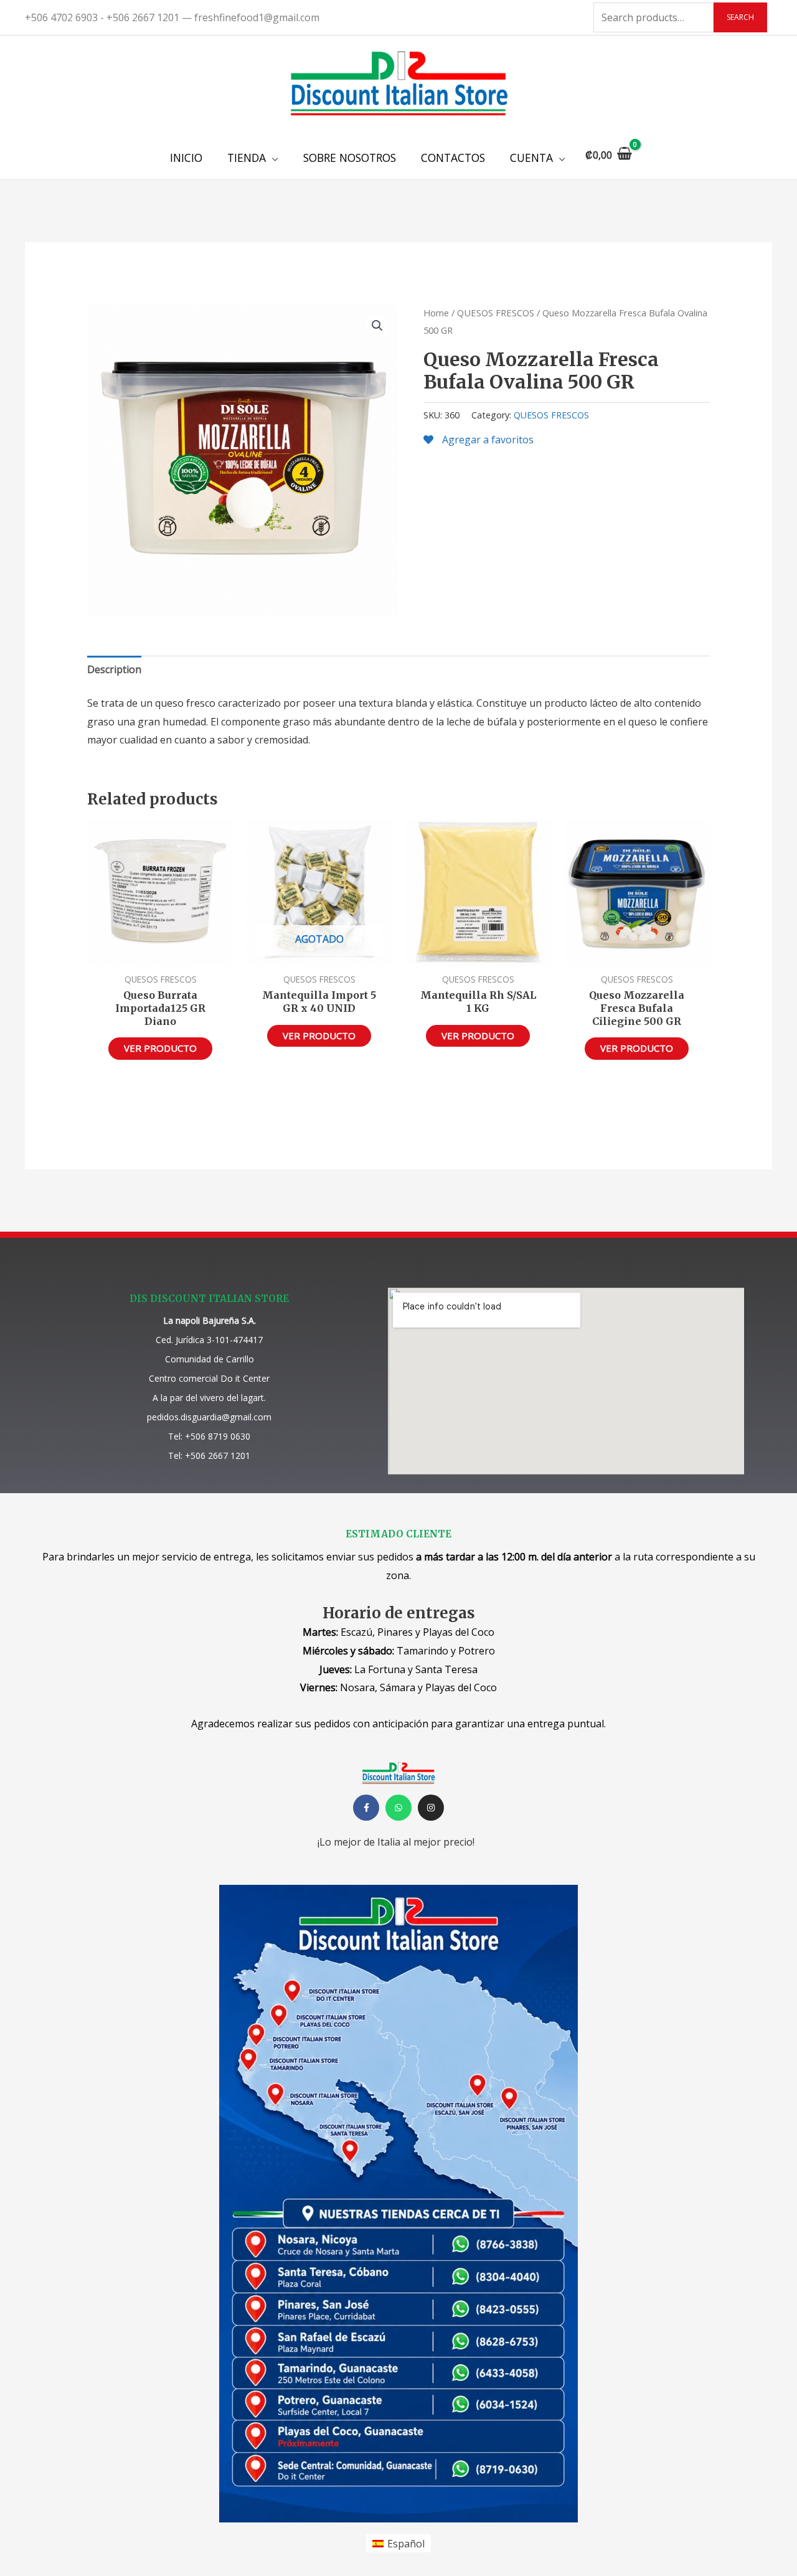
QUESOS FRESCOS (496, 313)
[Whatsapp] (398, 1808)
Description (114, 669)
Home (436, 313)
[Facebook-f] (366, 1808)
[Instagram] (431, 1808)
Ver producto (160, 1048)
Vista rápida (160, 955)
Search (740, 17)
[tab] (114, 670)
